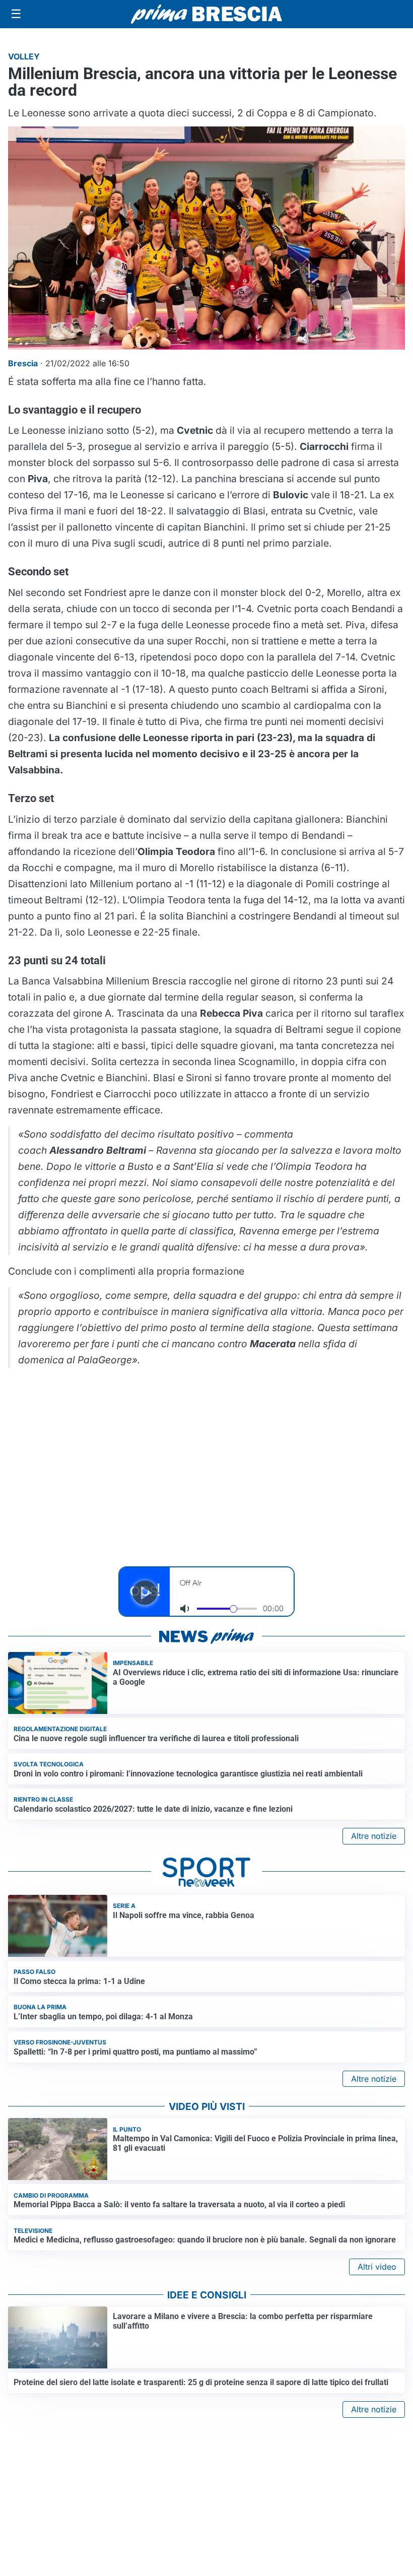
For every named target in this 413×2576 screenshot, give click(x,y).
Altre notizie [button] (374, 1836)
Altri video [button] (377, 2267)
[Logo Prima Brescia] (206, 14)
